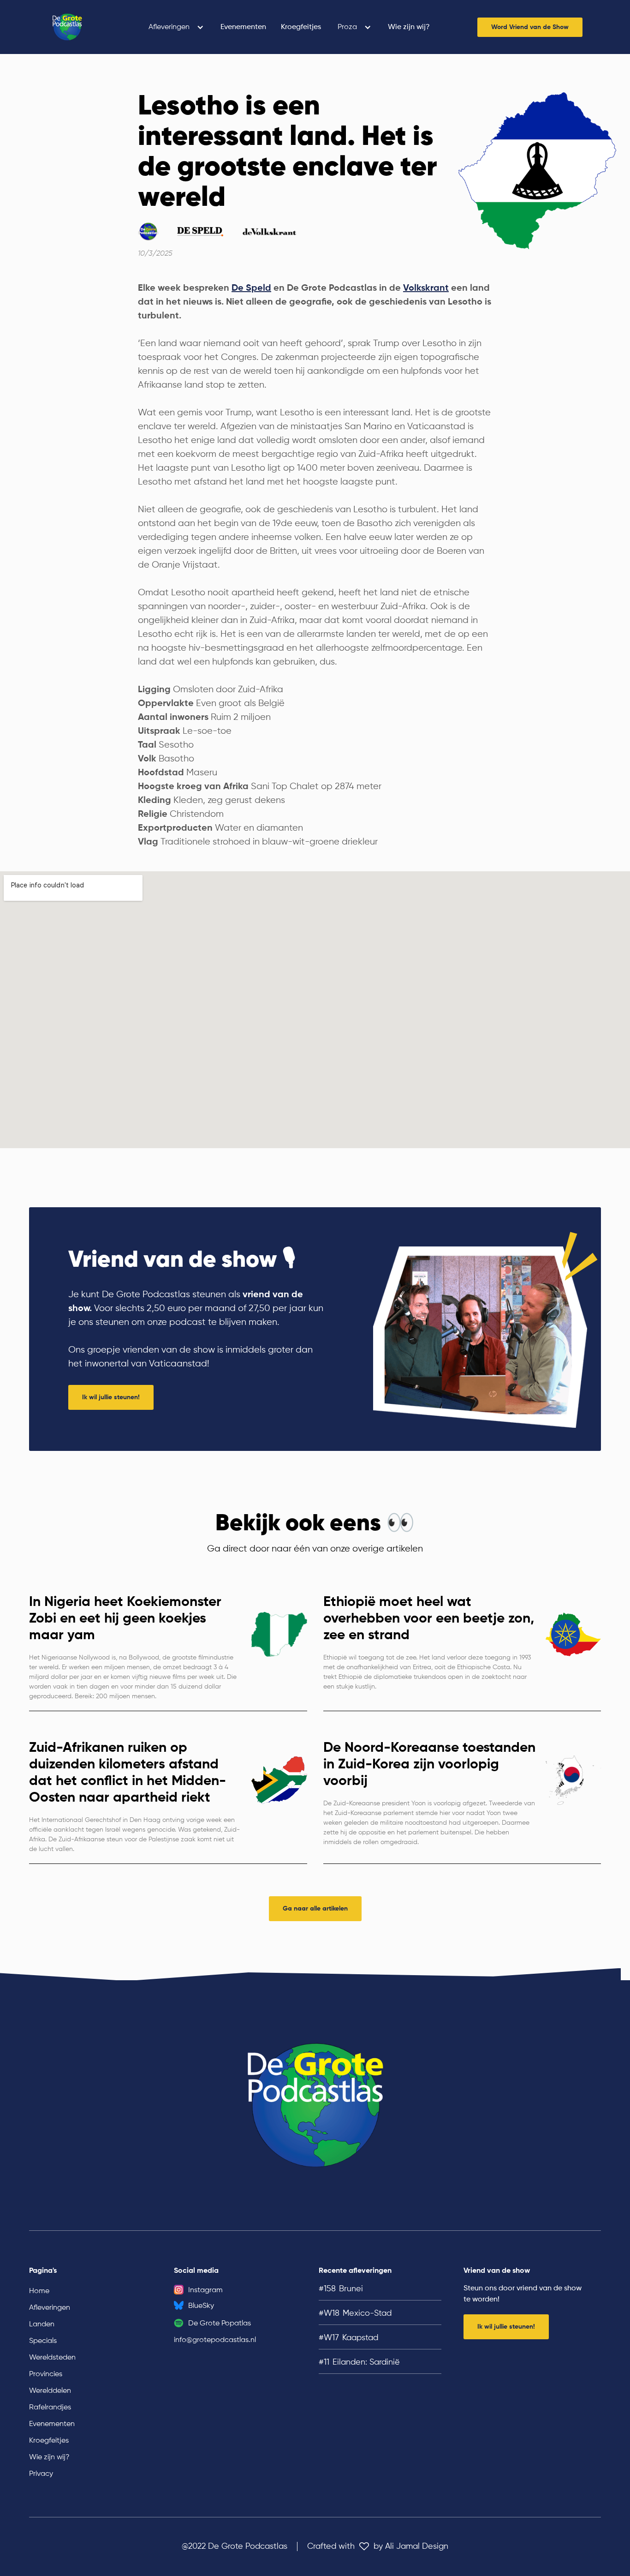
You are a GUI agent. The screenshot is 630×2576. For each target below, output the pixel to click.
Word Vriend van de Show (530, 27)
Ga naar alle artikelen (315, 1909)
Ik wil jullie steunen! (111, 1397)
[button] (176, 27)
